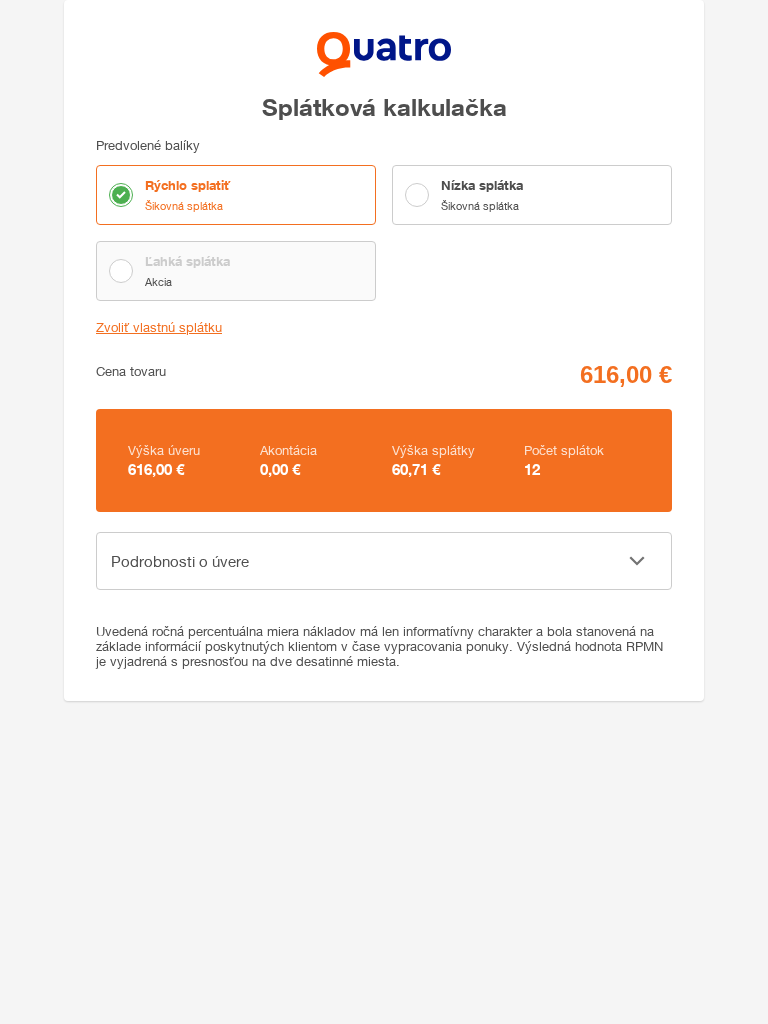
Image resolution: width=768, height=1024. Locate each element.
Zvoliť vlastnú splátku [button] (159, 327)
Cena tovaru (131, 371)
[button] (384, 561)
